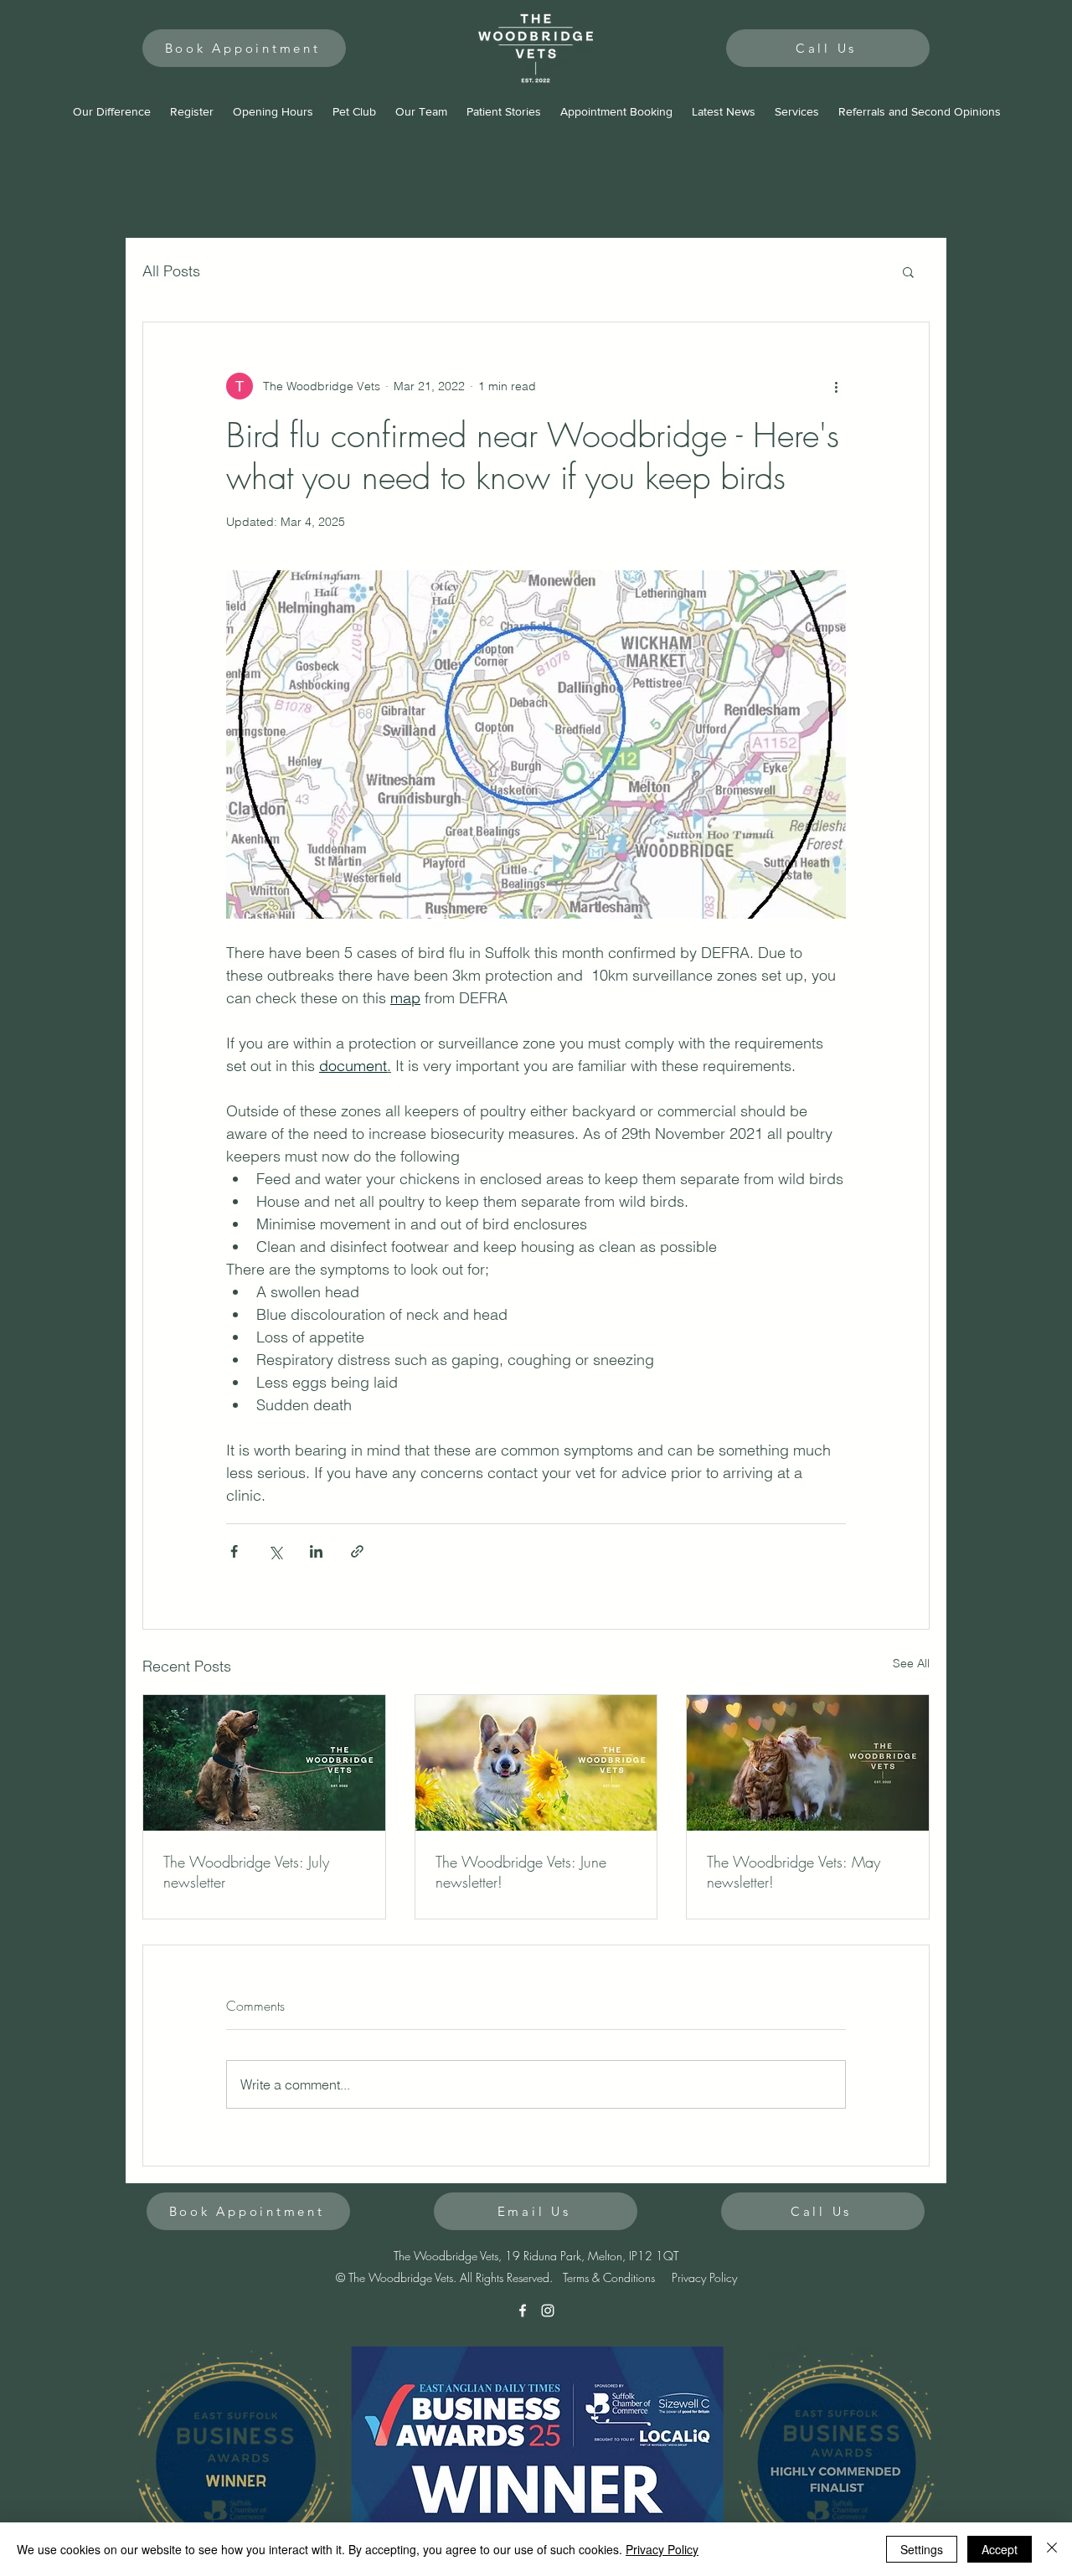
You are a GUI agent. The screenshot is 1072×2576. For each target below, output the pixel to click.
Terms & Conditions (609, 2277)
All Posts (171, 271)
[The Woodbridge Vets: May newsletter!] (808, 1763)
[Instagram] (548, 2311)
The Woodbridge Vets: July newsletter (246, 1872)
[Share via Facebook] (234, 1551)
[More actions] (836, 386)
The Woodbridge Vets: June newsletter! (521, 1872)
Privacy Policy (704, 2277)
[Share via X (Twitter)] (275, 1551)
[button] (908, 271)
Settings (922, 2549)
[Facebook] (523, 2311)
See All (911, 1663)
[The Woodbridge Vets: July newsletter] (264, 1763)
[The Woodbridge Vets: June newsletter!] (536, 1763)
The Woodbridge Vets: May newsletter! (794, 1872)
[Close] (1052, 2549)
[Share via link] (357, 1551)
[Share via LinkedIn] (316, 1551)
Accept (1000, 2549)
